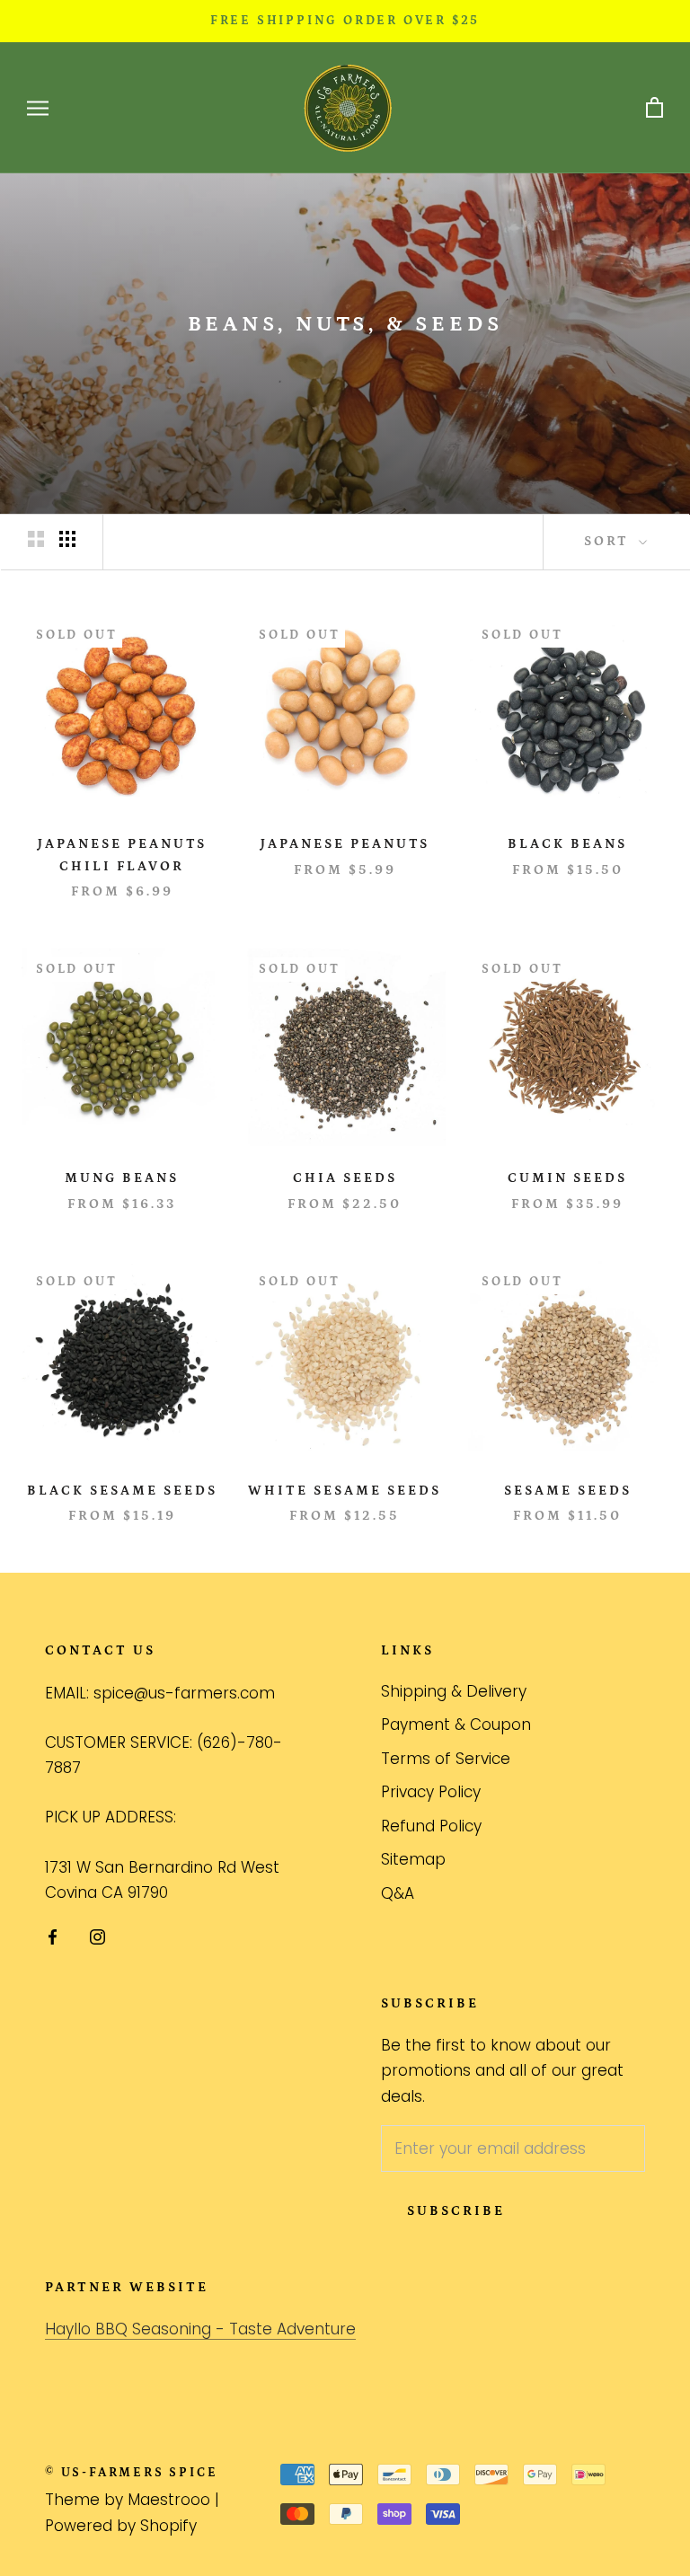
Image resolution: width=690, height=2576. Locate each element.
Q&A (398, 1893)
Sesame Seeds (568, 1491)
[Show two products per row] (36, 539)
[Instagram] (97, 1936)
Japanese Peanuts (345, 844)
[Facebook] (53, 1936)
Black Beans (567, 844)
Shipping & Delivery (454, 1691)
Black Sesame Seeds (122, 1491)
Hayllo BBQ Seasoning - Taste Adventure (200, 2329)
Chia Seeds (345, 1178)
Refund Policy (431, 1826)
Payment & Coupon (456, 1725)
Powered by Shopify (121, 2526)
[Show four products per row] (67, 539)
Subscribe (456, 2211)
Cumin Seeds (567, 1178)
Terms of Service (446, 1759)
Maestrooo (169, 2500)
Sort (609, 541)
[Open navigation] (38, 108)
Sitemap (413, 1859)
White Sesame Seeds (345, 1491)
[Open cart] (655, 108)
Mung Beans (122, 1178)
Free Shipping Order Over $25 (345, 21)
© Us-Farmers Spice (131, 2473)
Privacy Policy (431, 1792)
